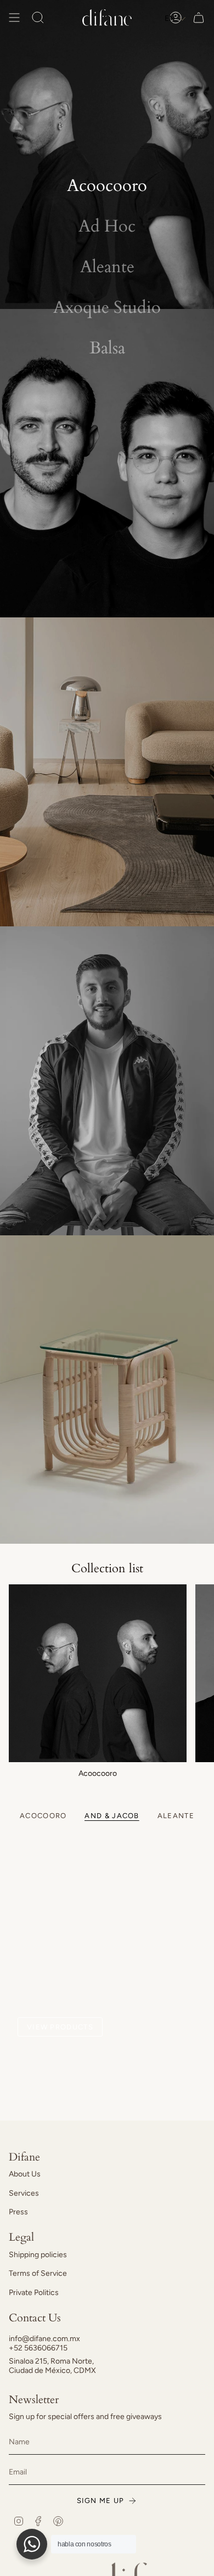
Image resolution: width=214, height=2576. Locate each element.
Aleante (107, 267)
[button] (175, 18)
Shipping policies (38, 2255)
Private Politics (34, 2293)
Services (24, 2193)
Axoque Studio (107, 307)
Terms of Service (38, 2273)
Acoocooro (107, 185)
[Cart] (199, 18)
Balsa (107, 348)
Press (18, 2212)
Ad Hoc (107, 226)
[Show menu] (14, 18)
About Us (25, 2174)
